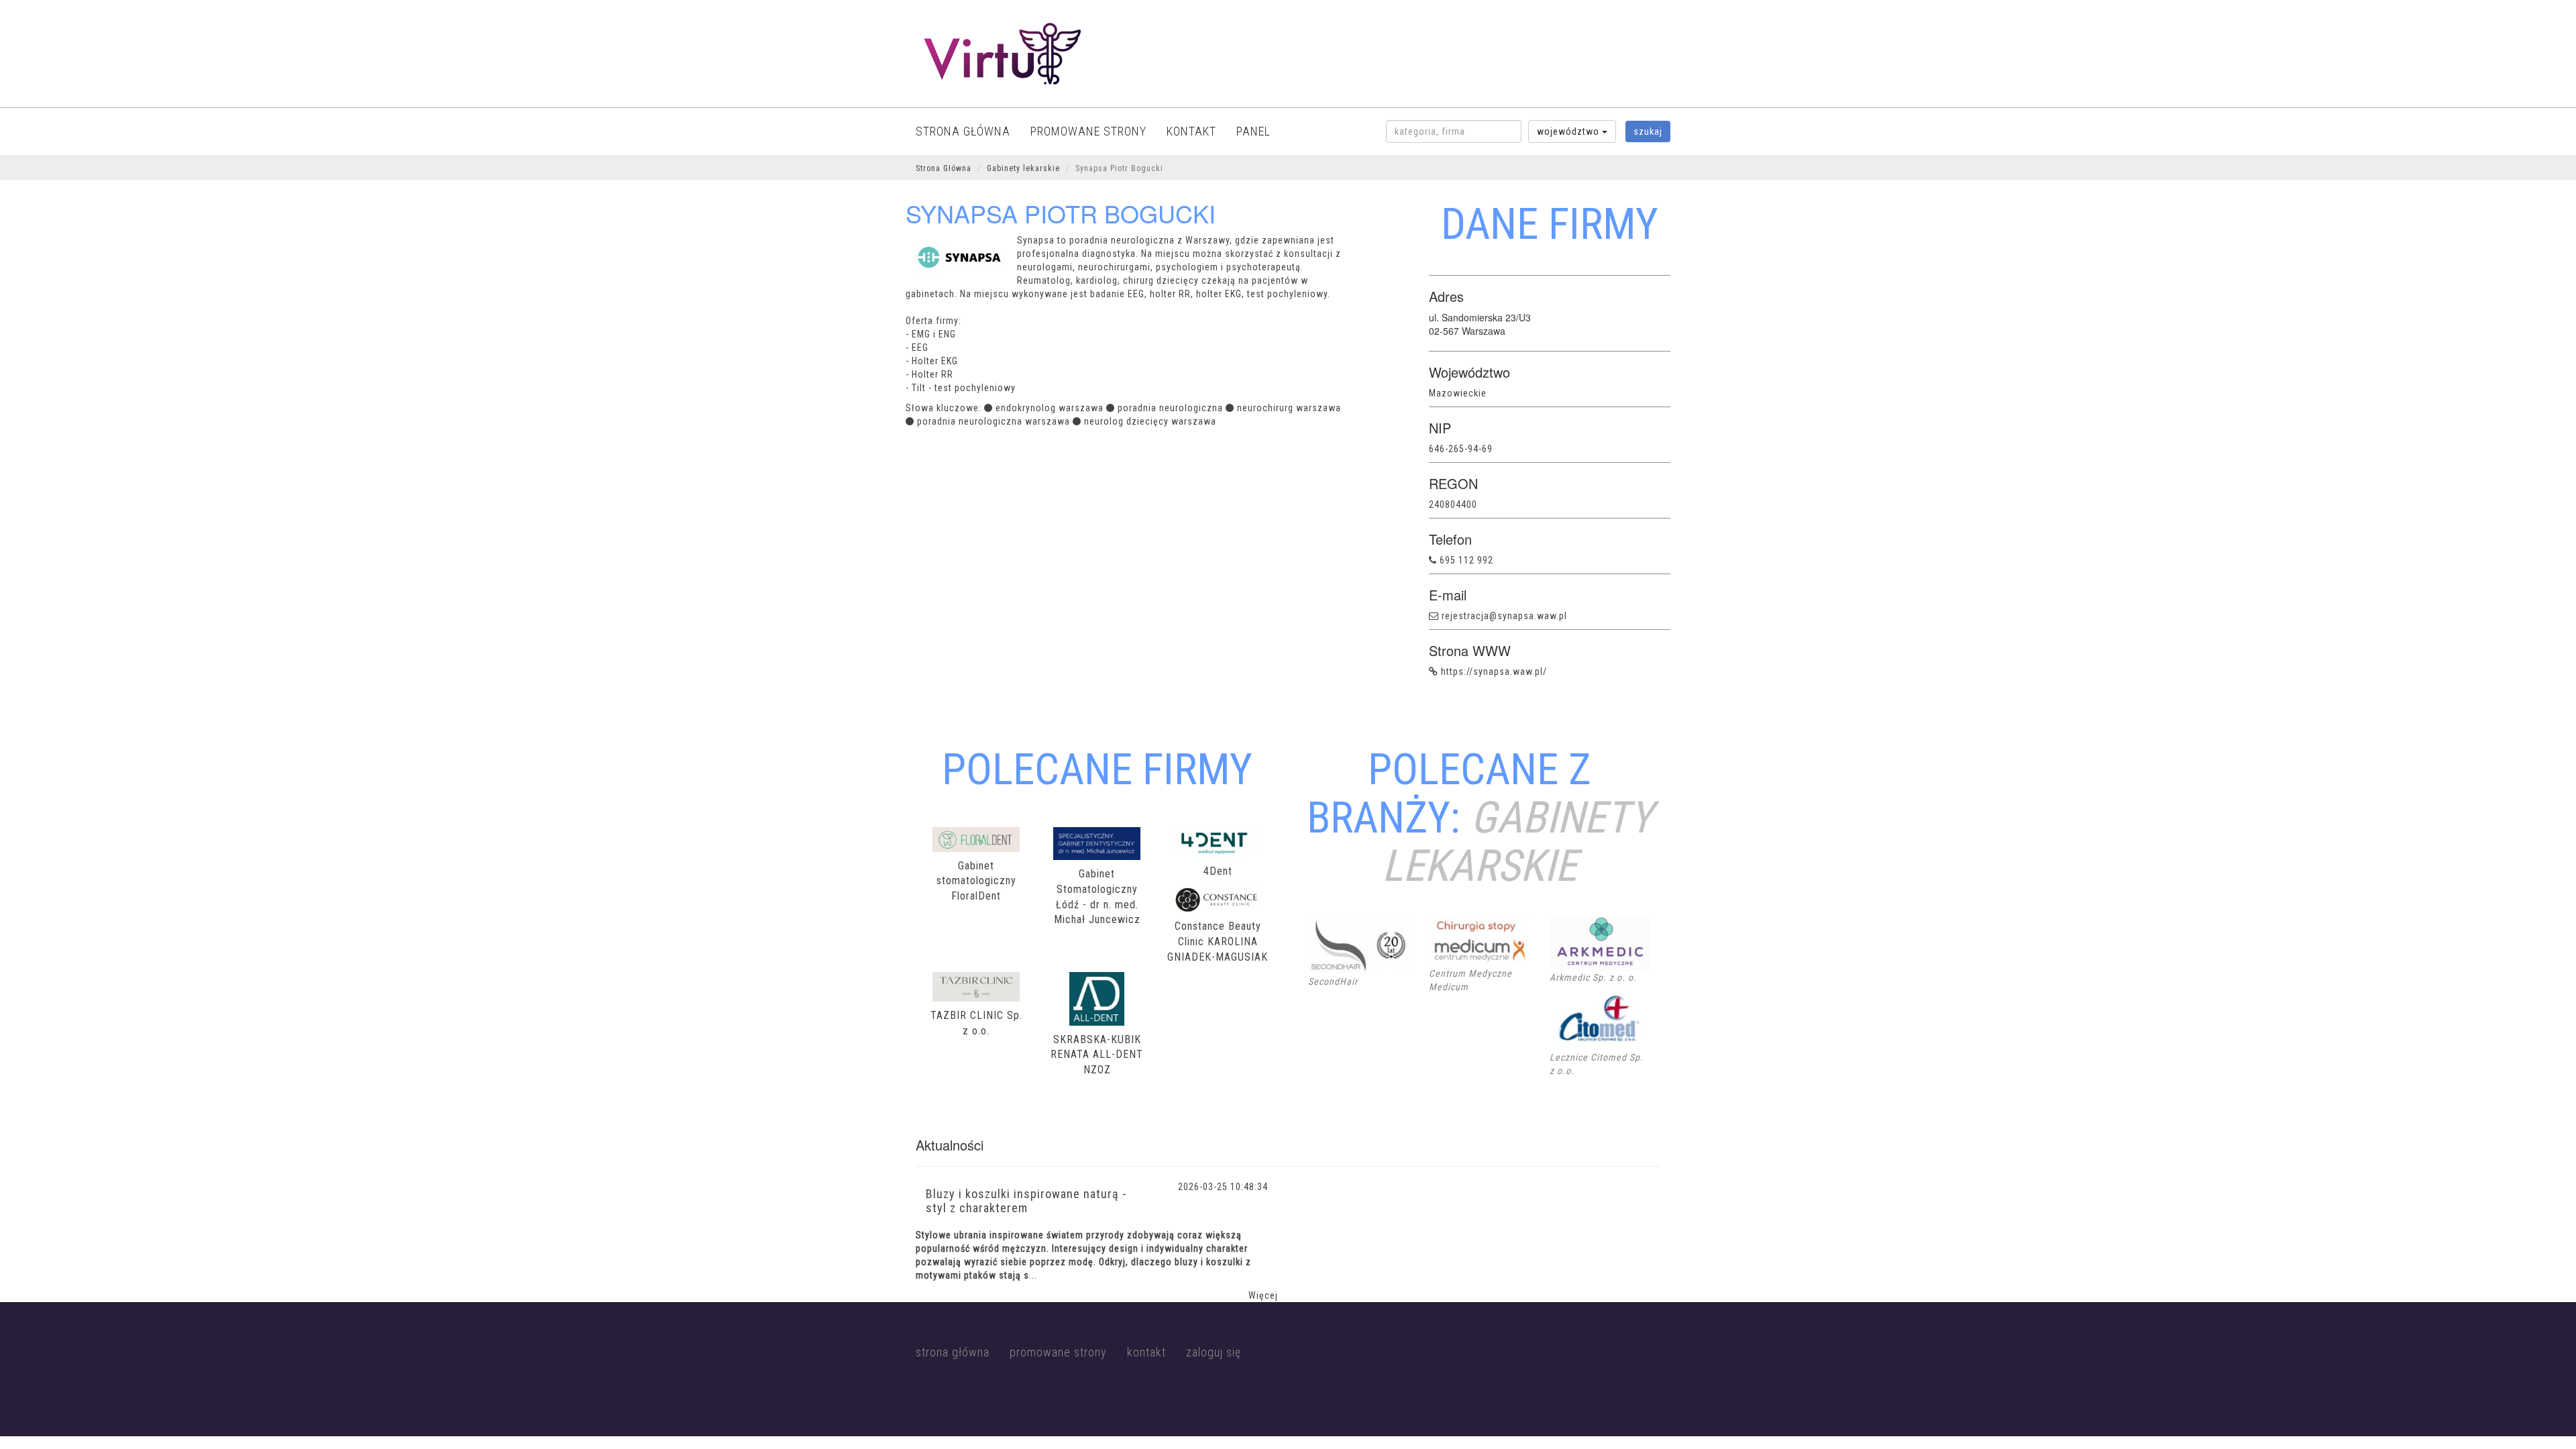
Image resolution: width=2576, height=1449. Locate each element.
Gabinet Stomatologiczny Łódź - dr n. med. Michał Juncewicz (1097, 897)
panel (1253, 131)
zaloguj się (1214, 1352)
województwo (1569, 131)
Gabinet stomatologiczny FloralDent (976, 881)
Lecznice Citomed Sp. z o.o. (1597, 1064)
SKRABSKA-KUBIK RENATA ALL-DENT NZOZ (1097, 1055)
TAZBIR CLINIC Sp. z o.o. (976, 1023)
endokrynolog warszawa (1050, 408)
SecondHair (1333, 981)
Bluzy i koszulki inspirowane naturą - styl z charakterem (1026, 1201)
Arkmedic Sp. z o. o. (1593, 977)
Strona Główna (944, 168)
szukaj (1648, 131)
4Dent (1218, 871)
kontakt (1191, 131)
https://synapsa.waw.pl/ (1494, 672)
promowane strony (1088, 131)
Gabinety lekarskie (1023, 168)
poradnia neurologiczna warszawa (994, 421)
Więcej (1263, 1295)
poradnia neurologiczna (1170, 408)
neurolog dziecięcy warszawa (1150, 421)
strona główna (963, 131)
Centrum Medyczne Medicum (1470, 980)
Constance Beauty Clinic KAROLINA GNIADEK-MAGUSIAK (1218, 942)
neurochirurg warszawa (1289, 408)
